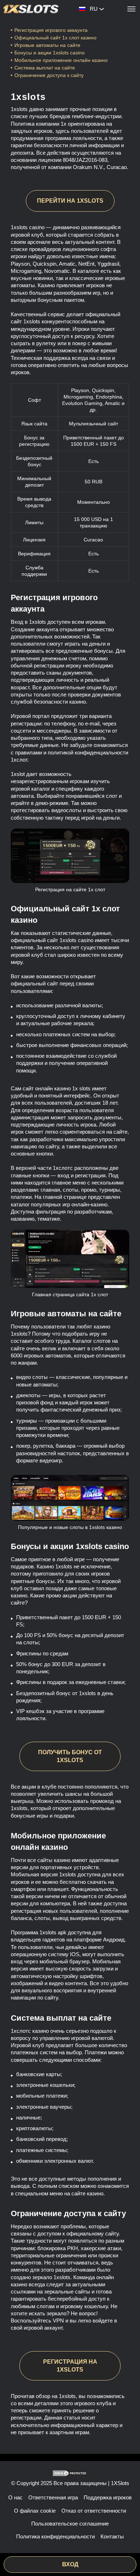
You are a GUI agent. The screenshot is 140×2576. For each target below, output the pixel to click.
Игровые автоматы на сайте (47, 45)
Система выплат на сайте (45, 68)
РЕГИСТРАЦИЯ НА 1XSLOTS (70, 2366)
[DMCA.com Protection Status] (70, 2473)
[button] (127, 2549)
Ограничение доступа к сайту (49, 75)
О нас (15, 2497)
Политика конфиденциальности (55, 2536)
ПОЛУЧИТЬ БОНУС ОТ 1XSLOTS (70, 1756)
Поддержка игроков (108, 2497)
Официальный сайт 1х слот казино (55, 38)
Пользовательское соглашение (70, 2524)
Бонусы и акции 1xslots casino (50, 53)
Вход (70, 2564)
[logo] (31, 9)
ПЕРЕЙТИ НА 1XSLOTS (70, 201)
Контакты (112, 2536)
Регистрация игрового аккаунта (51, 30)
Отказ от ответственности (94, 2511)
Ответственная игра (53, 2497)
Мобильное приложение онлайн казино (62, 60)
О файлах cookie (35, 2511)
